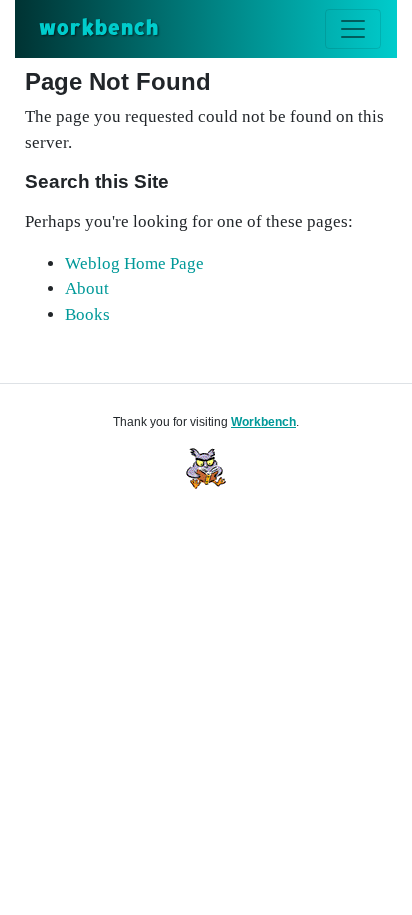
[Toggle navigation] (353, 29)
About (87, 288)
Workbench (263, 422)
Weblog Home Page (134, 263)
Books (87, 314)
